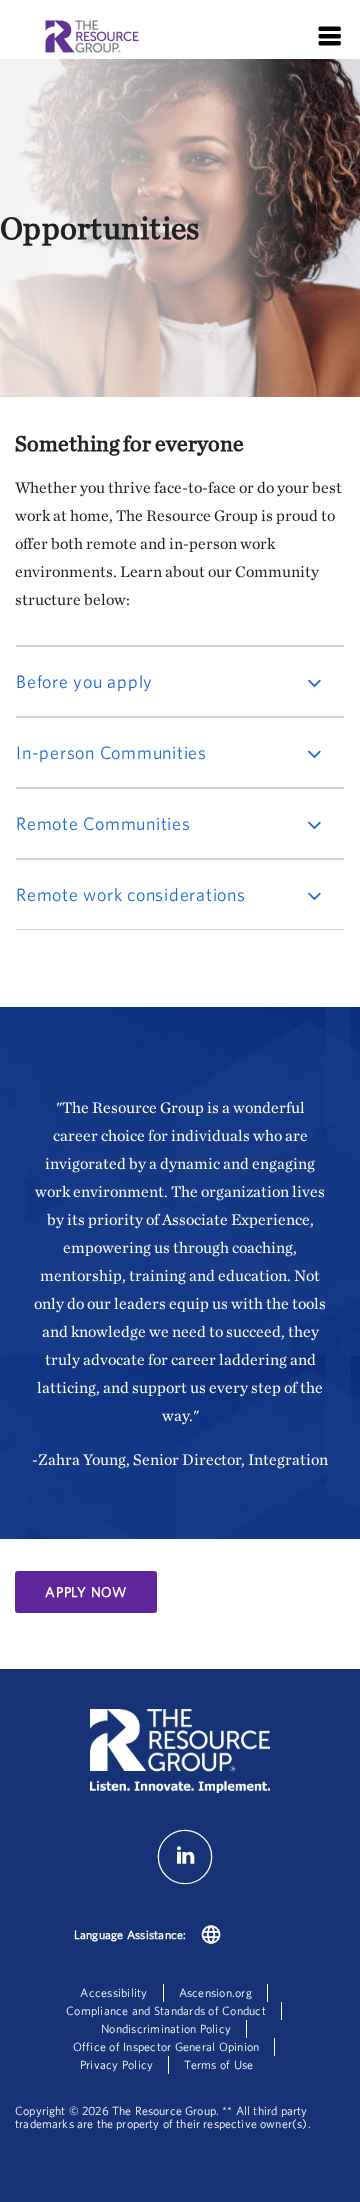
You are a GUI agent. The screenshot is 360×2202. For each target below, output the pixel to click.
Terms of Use (218, 2064)
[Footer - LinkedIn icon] (185, 1880)
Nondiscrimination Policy (166, 2028)
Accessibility (113, 1992)
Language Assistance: (130, 1934)
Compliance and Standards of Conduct (166, 2010)
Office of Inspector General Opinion (166, 2046)
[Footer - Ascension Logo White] (180, 1753)
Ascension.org (215, 1992)
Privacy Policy (117, 2064)
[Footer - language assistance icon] (211, 1937)
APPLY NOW (86, 1592)
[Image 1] (92, 38)
